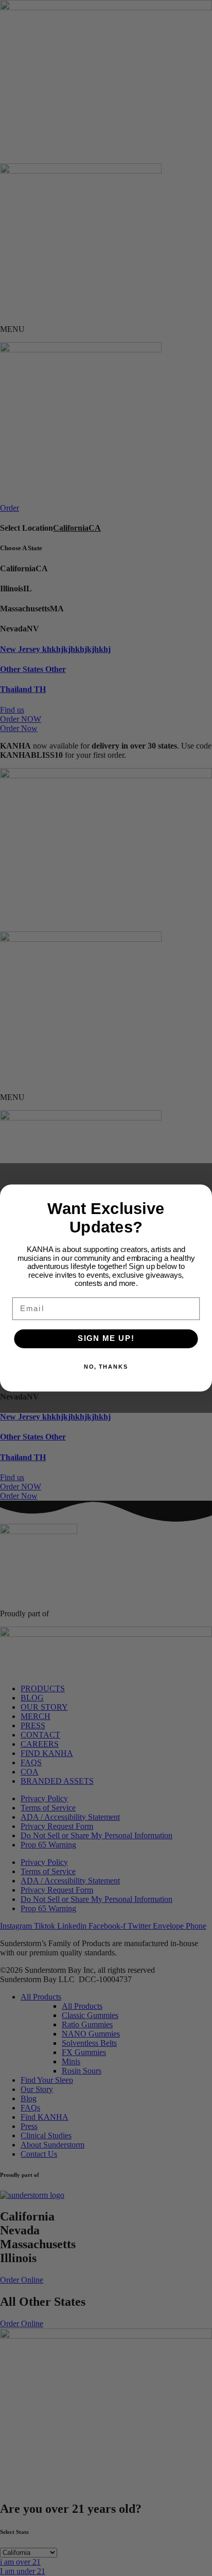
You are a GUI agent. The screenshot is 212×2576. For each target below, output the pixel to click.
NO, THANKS (106, 1367)
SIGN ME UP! (106, 1339)
